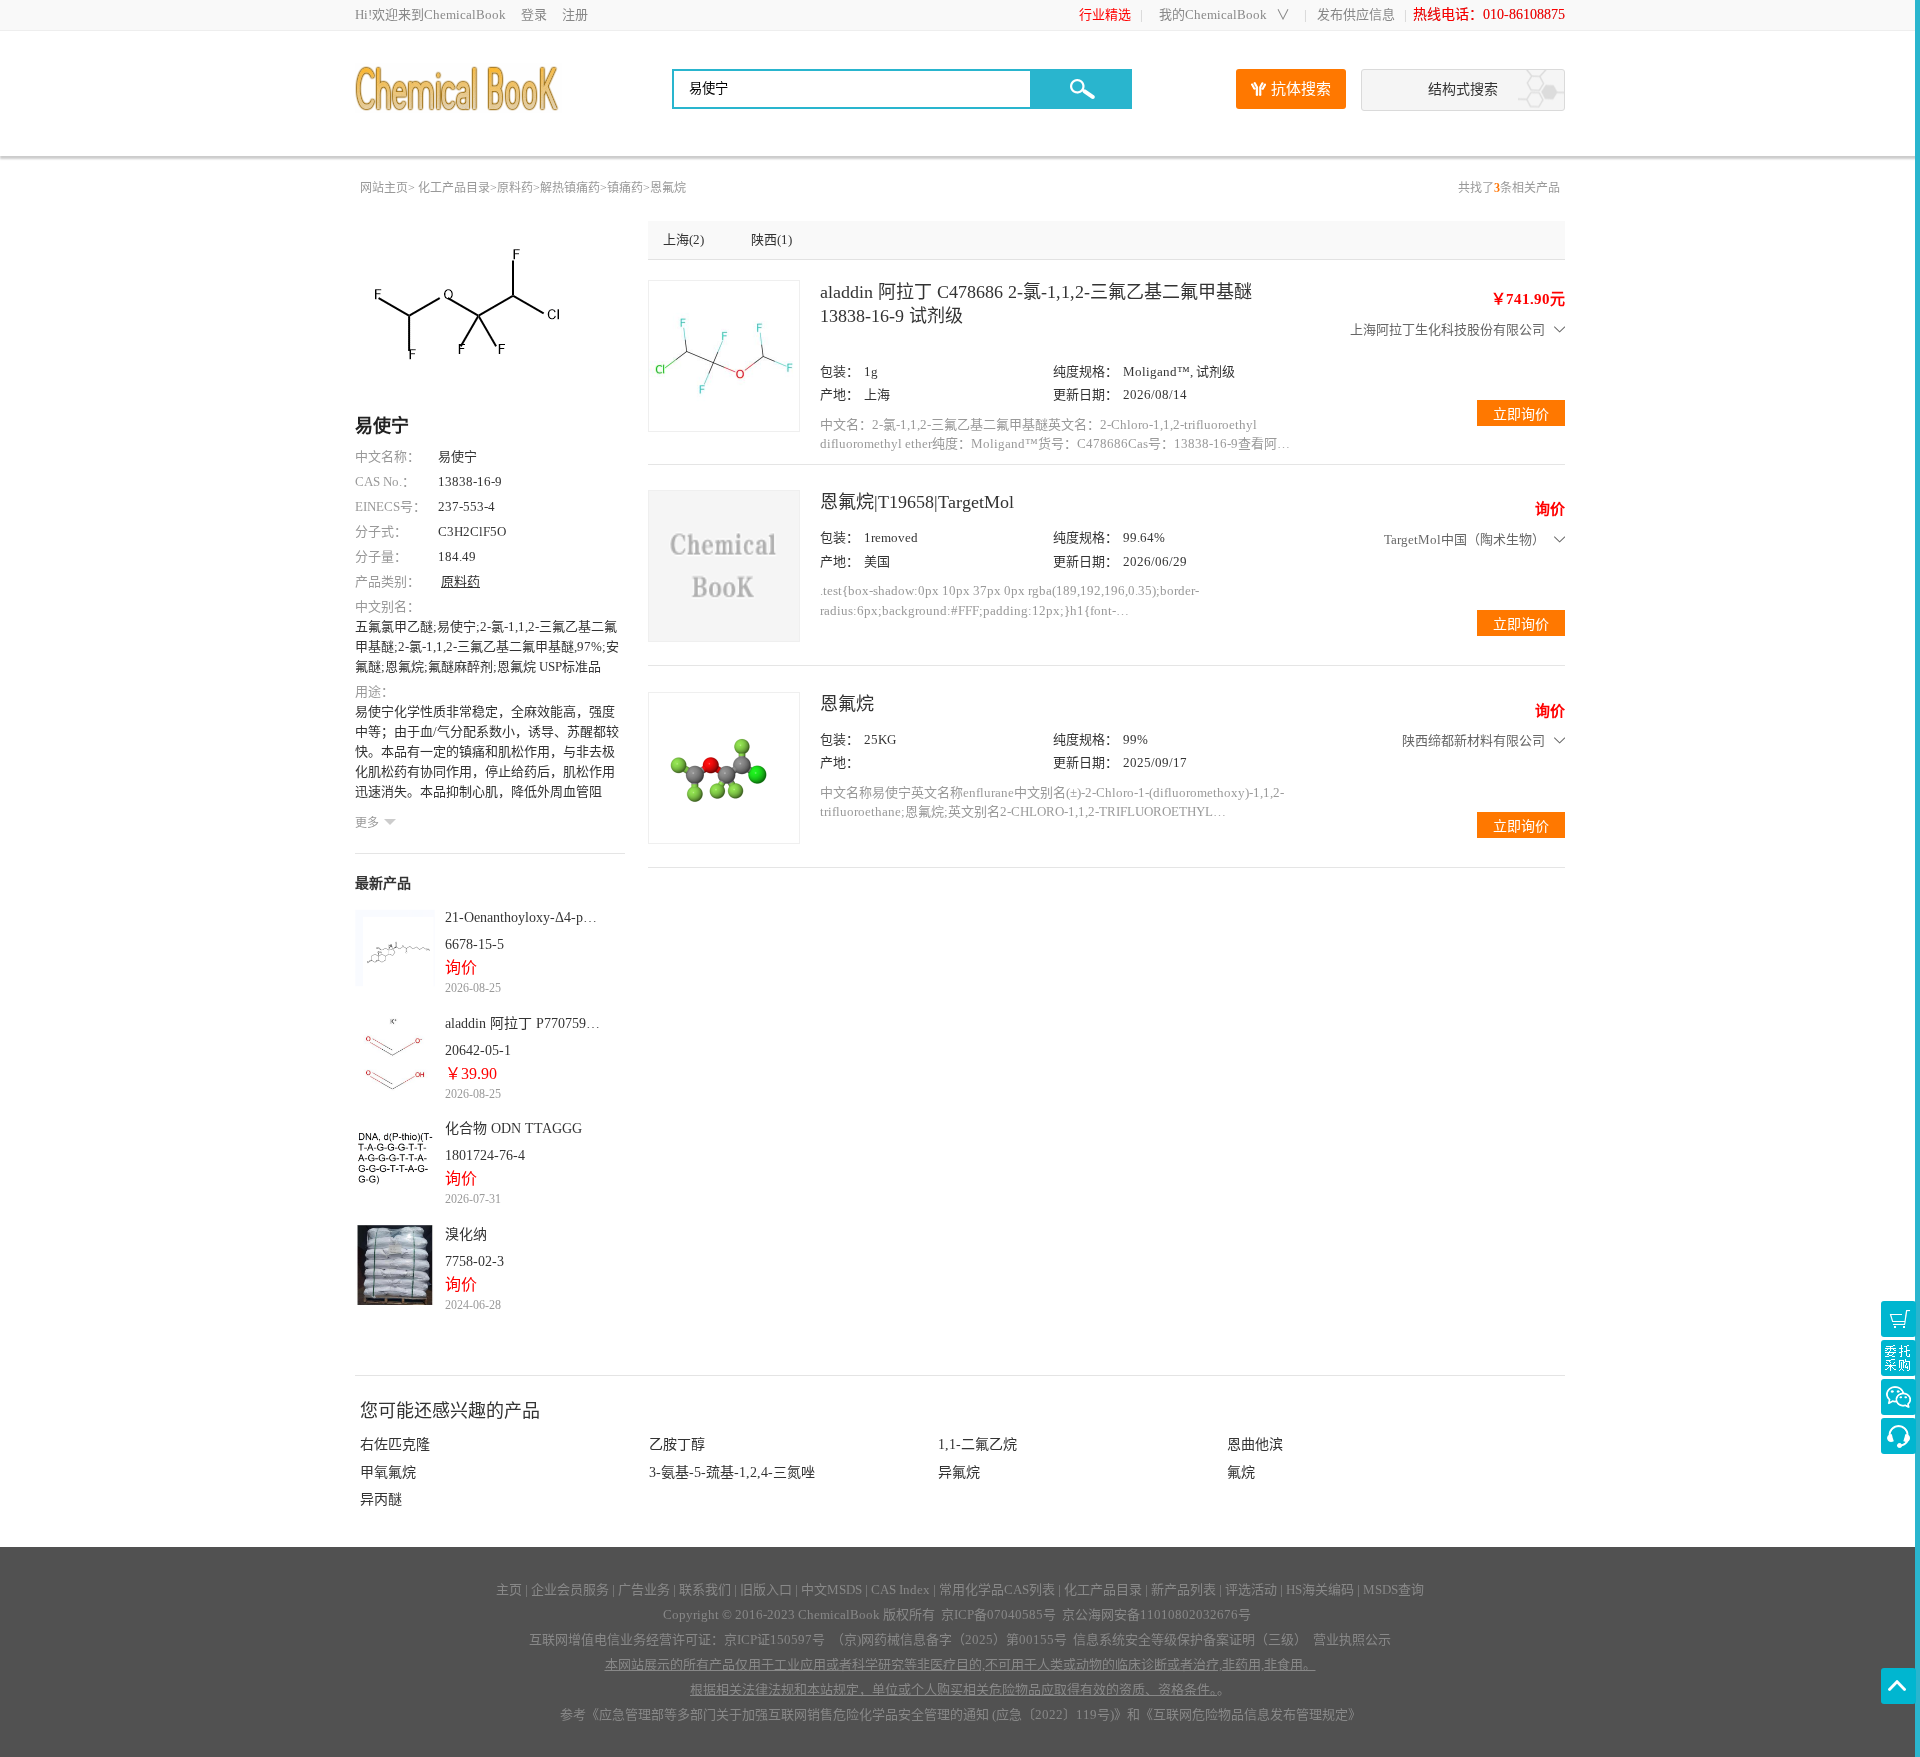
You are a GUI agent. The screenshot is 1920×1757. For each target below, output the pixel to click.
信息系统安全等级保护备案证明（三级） (1190, 1639)
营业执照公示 (1352, 1639)
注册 (575, 14)
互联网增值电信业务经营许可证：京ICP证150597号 (677, 1639)
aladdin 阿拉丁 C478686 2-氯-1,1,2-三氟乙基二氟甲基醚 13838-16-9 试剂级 (1036, 304)
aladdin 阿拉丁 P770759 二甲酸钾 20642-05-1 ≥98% (523, 1023)
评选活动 (1251, 1589)
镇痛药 (625, 188)
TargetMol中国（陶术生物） (1464, 539)
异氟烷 (959, 1472)
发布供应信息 (1356, 14)
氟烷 (1241, 1472)
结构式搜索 (1463, 89)
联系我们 (705, 1589)
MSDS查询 (1393, 1589)
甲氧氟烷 (388, 1472)
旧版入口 (766, 1589)
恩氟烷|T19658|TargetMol (917, 502)
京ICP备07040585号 (998, 1614)
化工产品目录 (454, 188)
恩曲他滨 (1255, 1444)
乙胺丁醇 (677, 1444)
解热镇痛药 (570, 188)
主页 (509, 1589)
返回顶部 (1898, 1686)
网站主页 (384, 188)
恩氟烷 (668, 188)
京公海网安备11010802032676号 (1156, 1614)
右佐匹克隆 (395, 1444)
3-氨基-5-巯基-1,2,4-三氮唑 (732, 1472)
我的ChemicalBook (1213, 14)
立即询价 (1898, 1358)
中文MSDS (831, 1589)
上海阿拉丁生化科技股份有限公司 (1447, 329)
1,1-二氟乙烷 (977, 1444)
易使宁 (457, 456)
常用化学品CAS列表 (997, 1589)
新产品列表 (1183, 1589)
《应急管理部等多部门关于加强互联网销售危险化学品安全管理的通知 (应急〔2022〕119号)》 (856, 1714)
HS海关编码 (1320, 1589)
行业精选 (1105, 14)
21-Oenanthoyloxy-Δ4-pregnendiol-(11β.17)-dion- (523, 917)
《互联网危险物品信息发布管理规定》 (1250, 1714)
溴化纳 (466, 1234)
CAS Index (900, 1589)
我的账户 (1898, 1319)
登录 (534, 14)
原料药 (515, 188)
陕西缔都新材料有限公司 (1473, 740)
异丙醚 (381, 1499)
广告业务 (644, 1589)
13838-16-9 (470, 481)
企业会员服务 (570, 1589)
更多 (367, 823)
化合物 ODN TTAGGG (513, 1128)
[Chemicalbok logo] (458, 88)
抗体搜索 (1301, 89)
